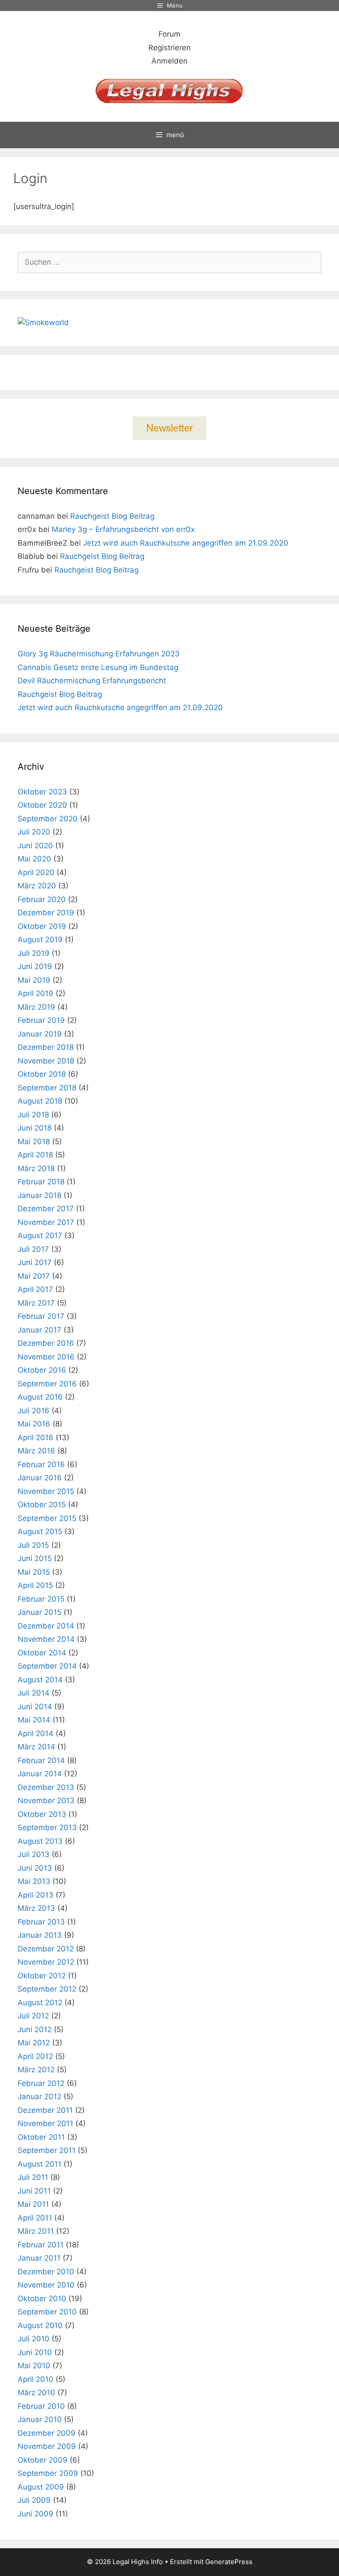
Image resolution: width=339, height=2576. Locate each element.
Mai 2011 (33, 2204)
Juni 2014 (35, 1707)
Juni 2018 (35, 1128)
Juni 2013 (35, 1868)
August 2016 (40, 1397)
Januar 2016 (40, 1478)
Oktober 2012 (42, 1976)
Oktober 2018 (42, 1074)
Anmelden (169, 61)
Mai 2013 (34, 1881)
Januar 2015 (40, 1612)
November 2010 (46, 2285)
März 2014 (36, 1747)
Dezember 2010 (46, 2272)
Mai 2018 (34, 1142)
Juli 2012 (33, 2016)
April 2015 (35, 1585)
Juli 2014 (34, 1693)
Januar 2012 (40, 2097)
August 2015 (40, 1531)
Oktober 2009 (43, 2460)
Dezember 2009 (47, 2433)
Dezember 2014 (46, 1626)
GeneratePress (229, 2562)
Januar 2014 (40, 1774)
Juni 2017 (35, 1262)
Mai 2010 (34, 2366)
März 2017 (36, 1303)
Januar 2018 (40, 1195)
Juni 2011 (34, 2191)
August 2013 (40, 1841)
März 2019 (36, 1007)
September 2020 (48, 819)
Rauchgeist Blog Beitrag (112, 516)
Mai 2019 (34, 980)
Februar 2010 (41, 2406)
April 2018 (35, 1155)
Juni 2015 (35, 1558)
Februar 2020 (42, 899)
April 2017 (35, 1289)
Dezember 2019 (46, 913)
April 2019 (36, 993)
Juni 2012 (35, 2029)
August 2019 (40, 940)
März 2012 (36, 2070)
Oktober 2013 (42, 1814)
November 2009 (47, 2446)
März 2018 (36, 1168)
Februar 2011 (41, 2245)
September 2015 (47, 1518)
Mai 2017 (34, 1276)
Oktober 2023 (42, 792)
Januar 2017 (40, 1330)
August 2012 (40, 2003)
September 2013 (47, 1827)
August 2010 (40, 2325)
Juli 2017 (33, 1249)
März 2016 (36, 1451)
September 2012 (47, 1989)
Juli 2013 (34, 1854)
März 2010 (36, 2393)
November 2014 (46, 1639)
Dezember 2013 (46, 1787)
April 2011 (35, 2218)
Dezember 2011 (45, 2110)
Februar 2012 (41, 2083)
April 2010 (36, 2379)
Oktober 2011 (41, 2137)
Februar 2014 (41, 1760)
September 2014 (47, 1666)
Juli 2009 (34, 2500)
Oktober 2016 (42, 1370)
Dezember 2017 (46, 1209)
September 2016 (47, 1384)
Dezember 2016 (46, 1343)
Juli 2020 (34, 832)
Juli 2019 (34, 953)
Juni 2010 (35, 2352)
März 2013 (36, 1908)
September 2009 (48, 2473)
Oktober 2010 (42, 2299)
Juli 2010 (34, 2339)
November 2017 (46, 1222)
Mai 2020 (34, 859)
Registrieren (169, 48)
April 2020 (36, 872)
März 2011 (36, 2231)
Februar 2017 (41, 1316)
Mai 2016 (34, 1424)
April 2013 (36, 1895)
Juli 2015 (33, 1545)
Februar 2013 (41, 1922)
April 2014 (36, 1734)
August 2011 (40, 2164)
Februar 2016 (41, 1464)
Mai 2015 (34, 1572)
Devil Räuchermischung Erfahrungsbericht (92, 681)
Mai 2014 (34, 1720)
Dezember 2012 (46, 1949)
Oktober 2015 (42, 1505)
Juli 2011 (33, 2177)
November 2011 (45, 2123)
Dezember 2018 (46, 1047)
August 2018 (40, 1101)
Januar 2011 (39, 2258)
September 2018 (47, 1088)
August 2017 (40, 1236)
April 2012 (35, 2056)
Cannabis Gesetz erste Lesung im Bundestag (98, 667)
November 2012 (46, 1962)
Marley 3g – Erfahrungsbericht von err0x (123, 529)
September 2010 (47, 2312)
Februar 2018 (41, 1182)
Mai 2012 (34, 2043)
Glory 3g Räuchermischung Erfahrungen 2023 (99, 654)
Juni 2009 (36, 2514)
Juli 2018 (33, 1115)
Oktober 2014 (42, 1653)
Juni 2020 (35, 846)
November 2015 (46, 1491)
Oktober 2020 (42, 805)
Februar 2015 (41, 1599)
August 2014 (40, 1680)
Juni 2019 (35, 966)
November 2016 (46, 1357)
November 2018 (46, 1061)
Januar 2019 (40, 1034)
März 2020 (37, 886)
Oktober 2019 (42, 926)
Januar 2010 (40, 2419)
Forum (169, 34)
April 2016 (36, 1438)
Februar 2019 (41, 1020)
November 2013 (46, 1801)
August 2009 (41, 2487)
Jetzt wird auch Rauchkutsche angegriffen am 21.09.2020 (186, 543)
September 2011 (47, 2150)
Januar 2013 (40, 1935)
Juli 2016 (34, 1411)
